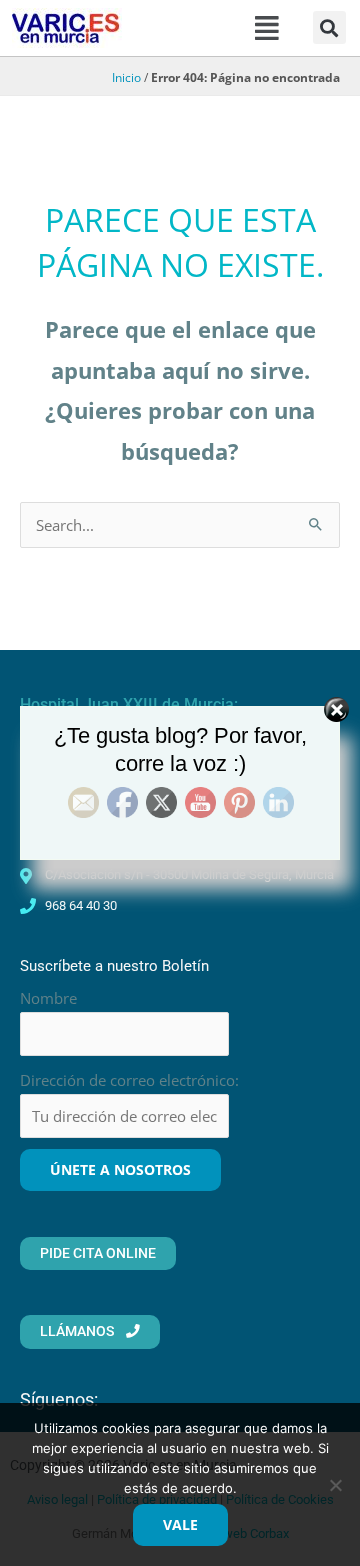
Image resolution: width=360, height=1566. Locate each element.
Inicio (126, 77)
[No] (335, 1485)
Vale (180, 1524)
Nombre (48, 998)
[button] (266, 28)
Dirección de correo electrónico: (129, 1080)
